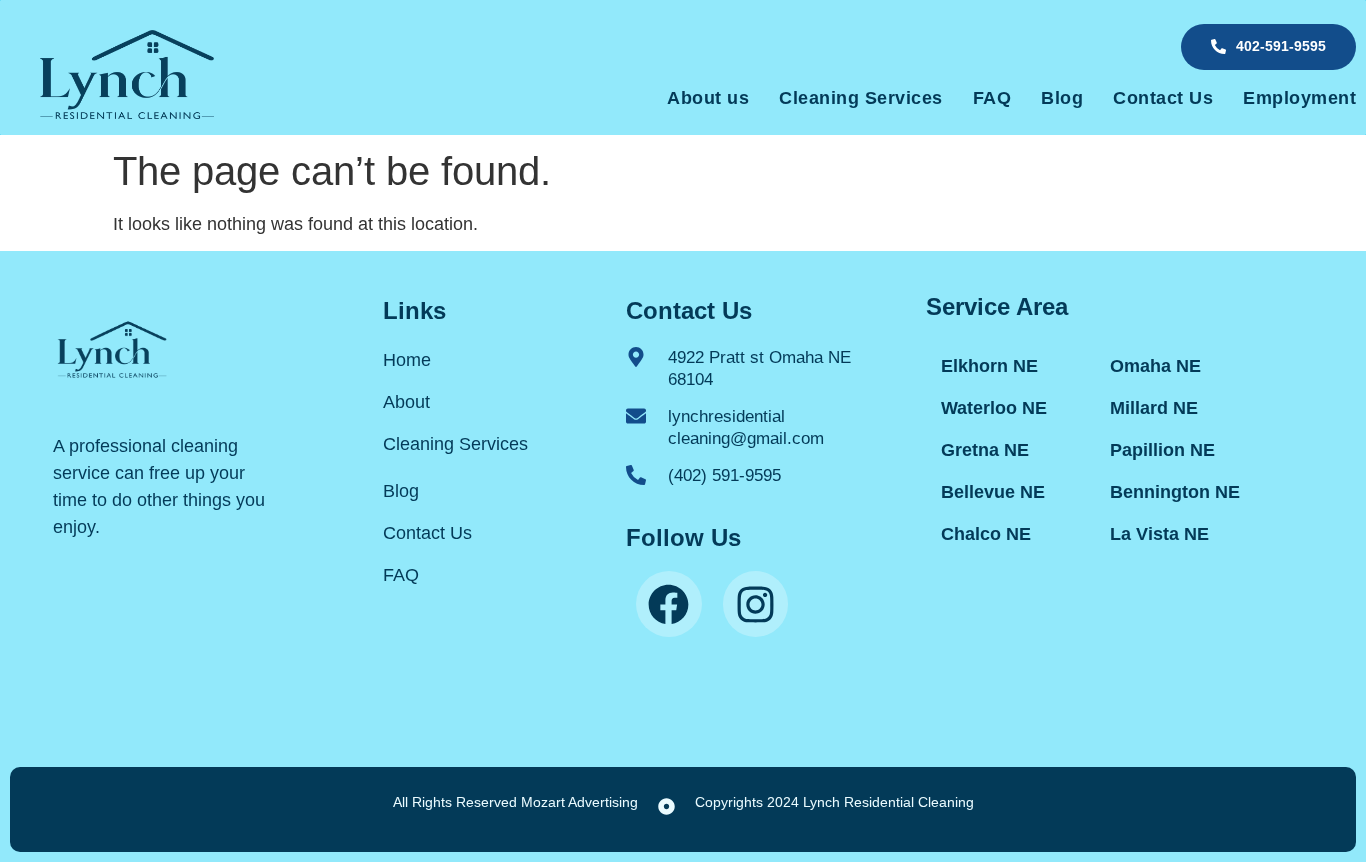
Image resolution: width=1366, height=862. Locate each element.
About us (708, 98)
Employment (1299, 98)
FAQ (992, 98)
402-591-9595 (1281, 46)
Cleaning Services (861, 98)
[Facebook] (669, 604)
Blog (1062, 98)
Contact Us (1163, 98)
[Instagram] (756, 604)
